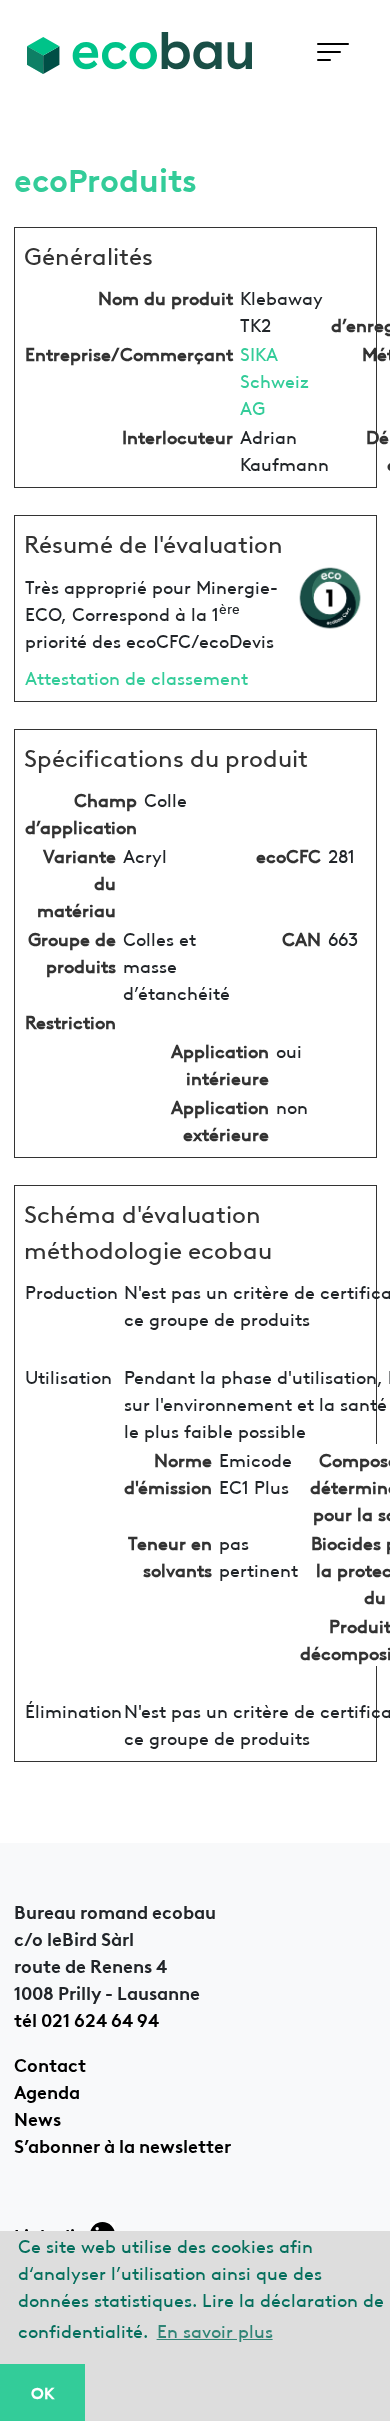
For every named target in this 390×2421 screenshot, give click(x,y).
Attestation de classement (136, 676)
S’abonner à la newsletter (122, 2144)
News (37, 2117)
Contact (50, 2063)
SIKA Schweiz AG (274, 379)
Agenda (47, 2090)
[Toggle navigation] (332, 52)
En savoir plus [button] (215, 2329)
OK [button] (42, 2392)
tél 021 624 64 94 (86, 2018)
